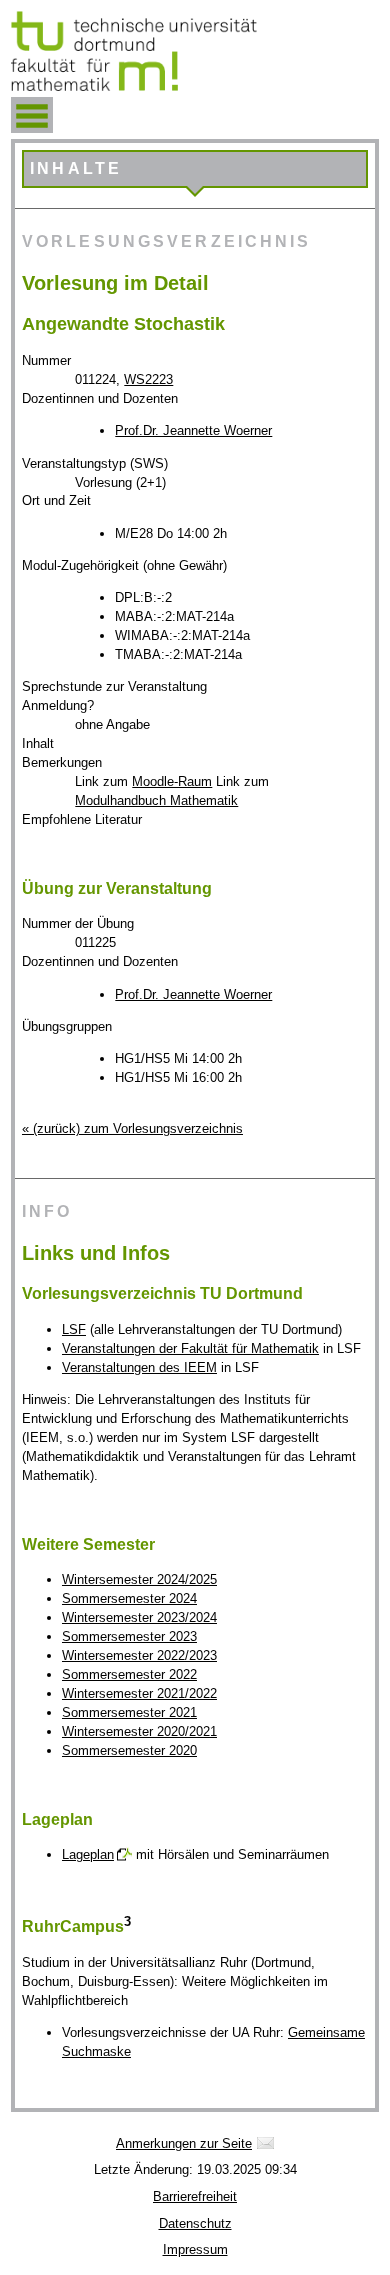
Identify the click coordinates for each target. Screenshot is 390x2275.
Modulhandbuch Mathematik (156, 800)
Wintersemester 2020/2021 (139, 1731)
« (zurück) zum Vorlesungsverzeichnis (132, 1128)
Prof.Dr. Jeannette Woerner (193, 430)
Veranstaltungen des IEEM (139, 1367)
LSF (74, 1329)
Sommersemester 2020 (129, 1750)
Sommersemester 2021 (129, 1712)
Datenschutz (195, 2223)
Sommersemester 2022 (129, 1674)
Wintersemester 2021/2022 (139, 1693)
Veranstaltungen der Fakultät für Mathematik (190, 1348)
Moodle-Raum (172, 781)
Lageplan (88, 1854)
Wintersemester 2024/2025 (139, 1579)
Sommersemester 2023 (129, 1636)
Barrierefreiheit (195, 2196)
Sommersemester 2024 (129, 1598)
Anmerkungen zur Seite (184, 2143)
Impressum (195, 2249)
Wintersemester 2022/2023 (139, 1655)
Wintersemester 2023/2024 (139, 1617)
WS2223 (148, 379)
